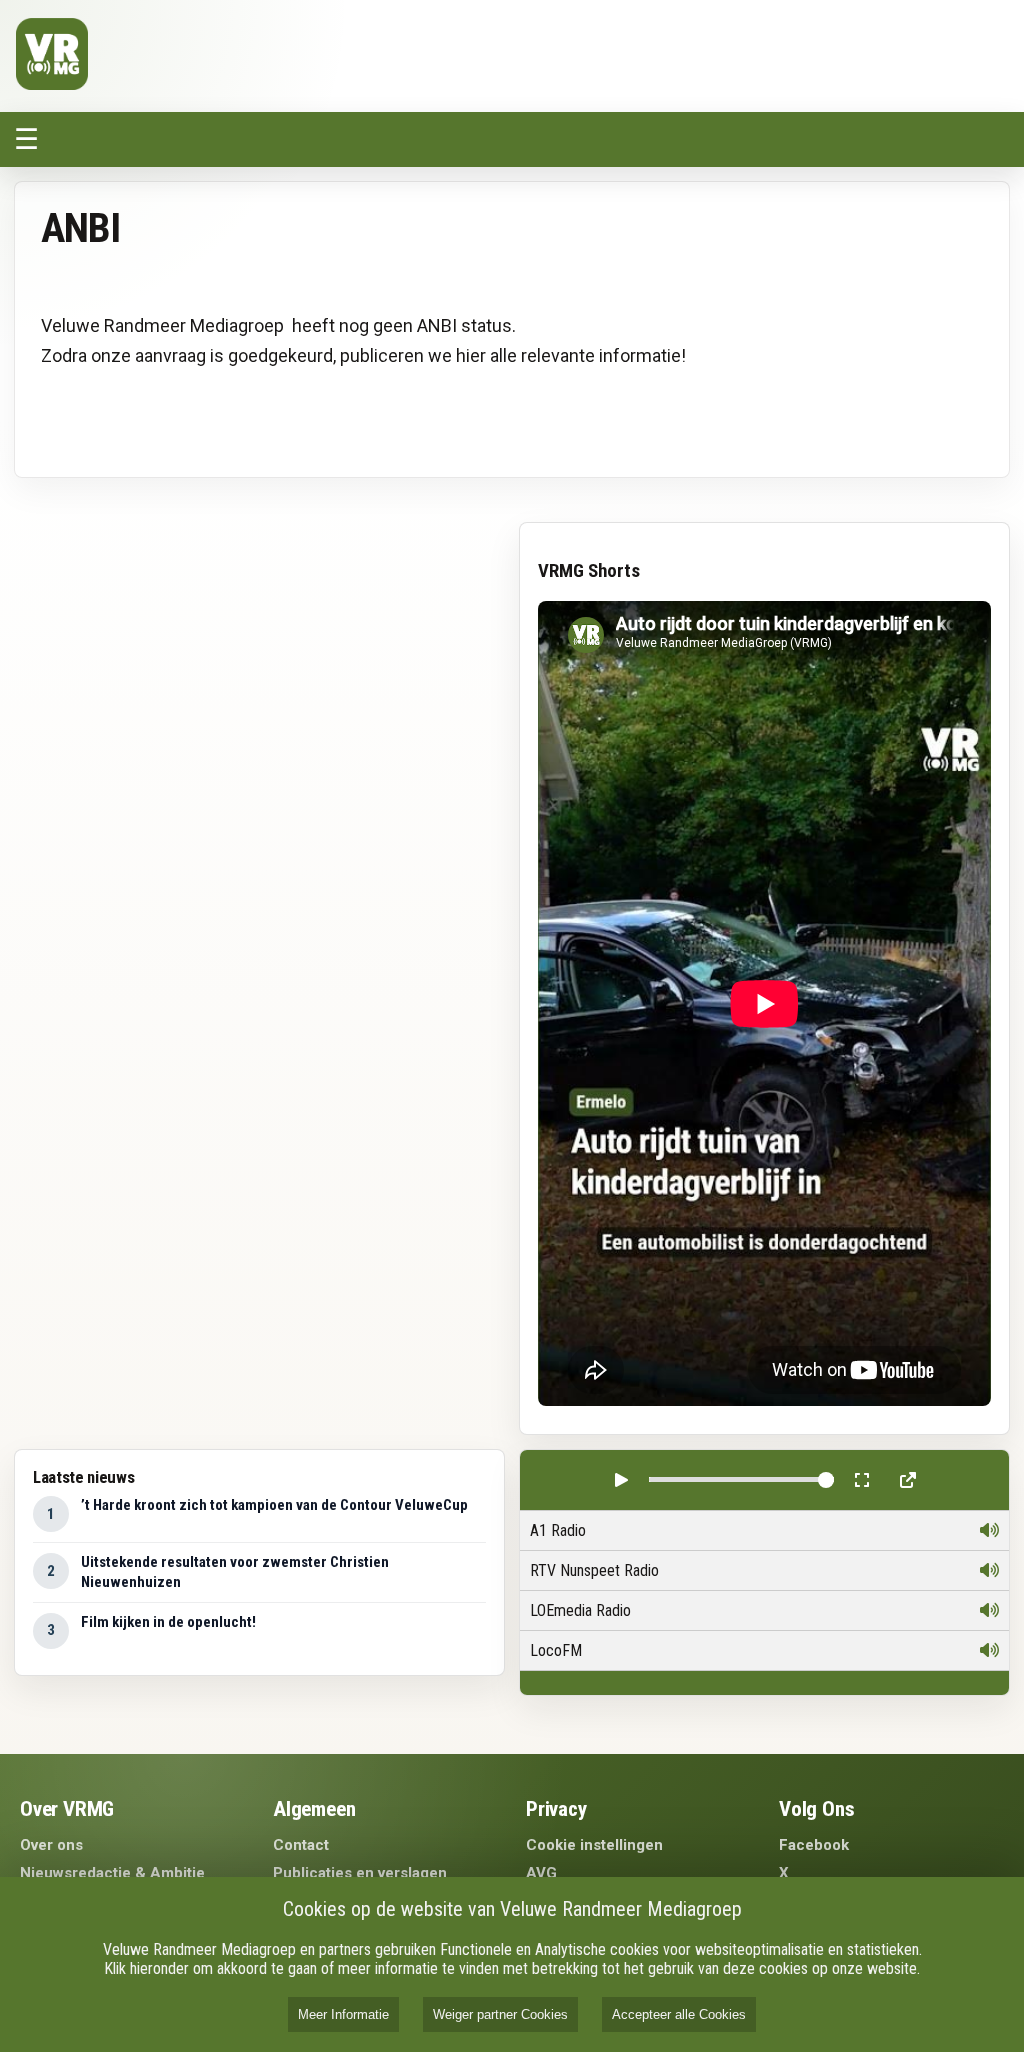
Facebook (814, 1845)
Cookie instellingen (594, 1845)
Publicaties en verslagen (360, 1873)
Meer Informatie (343, 2014)
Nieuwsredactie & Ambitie (112, 1873)
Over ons (51, 1845)
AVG (541, 1873)
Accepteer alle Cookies (679, 2014)
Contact (301, 1845)
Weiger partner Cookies (500, 2014)
